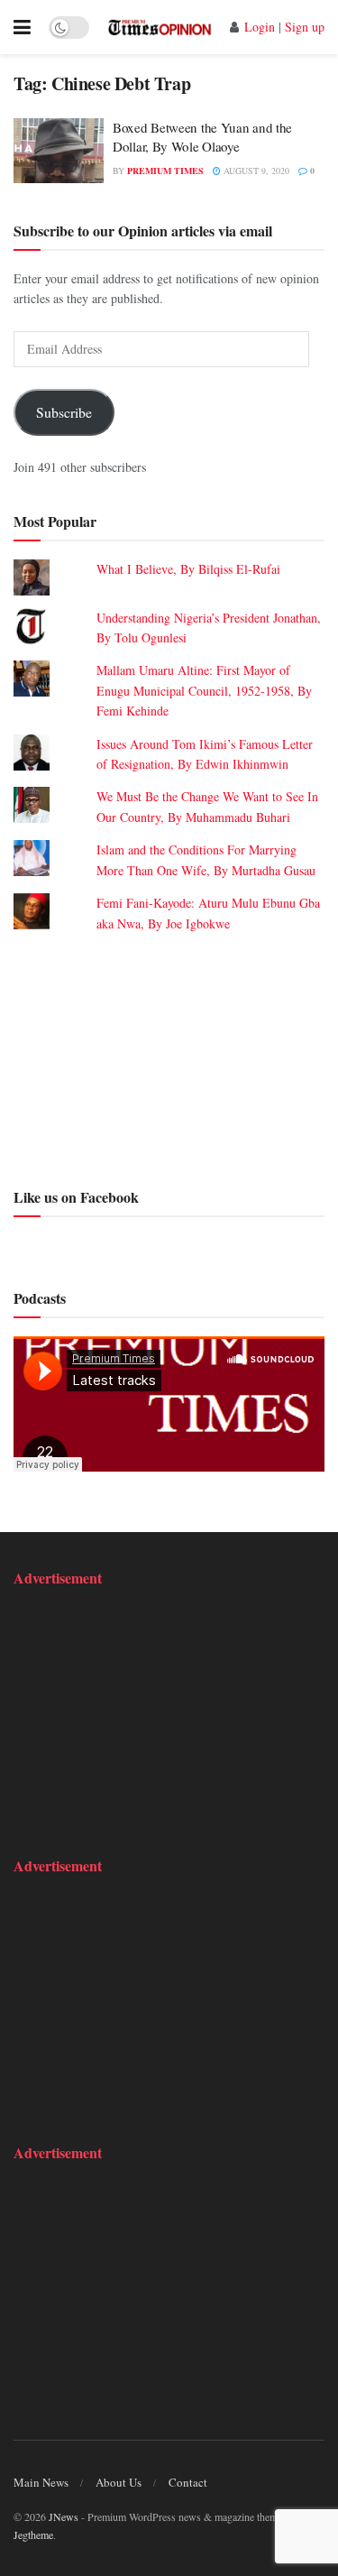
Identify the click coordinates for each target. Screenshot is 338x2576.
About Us (119, 2482)
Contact (188, 2482)
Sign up (305, 27)
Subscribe (64, 412)
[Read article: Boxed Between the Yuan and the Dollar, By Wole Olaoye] (59, 151)
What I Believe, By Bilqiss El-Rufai (188, 569)
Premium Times (165, 171)
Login (260, 27)
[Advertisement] (169, 1057)
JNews (64, 2516)
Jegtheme (33, 2534)
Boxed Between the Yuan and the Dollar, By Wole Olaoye (202, 137)
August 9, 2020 (255, 171)
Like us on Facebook (76, 1197)
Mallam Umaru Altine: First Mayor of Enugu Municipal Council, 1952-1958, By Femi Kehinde (204, 690)
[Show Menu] (22, 27)
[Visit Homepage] (160, 27)
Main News (41, 2482)
